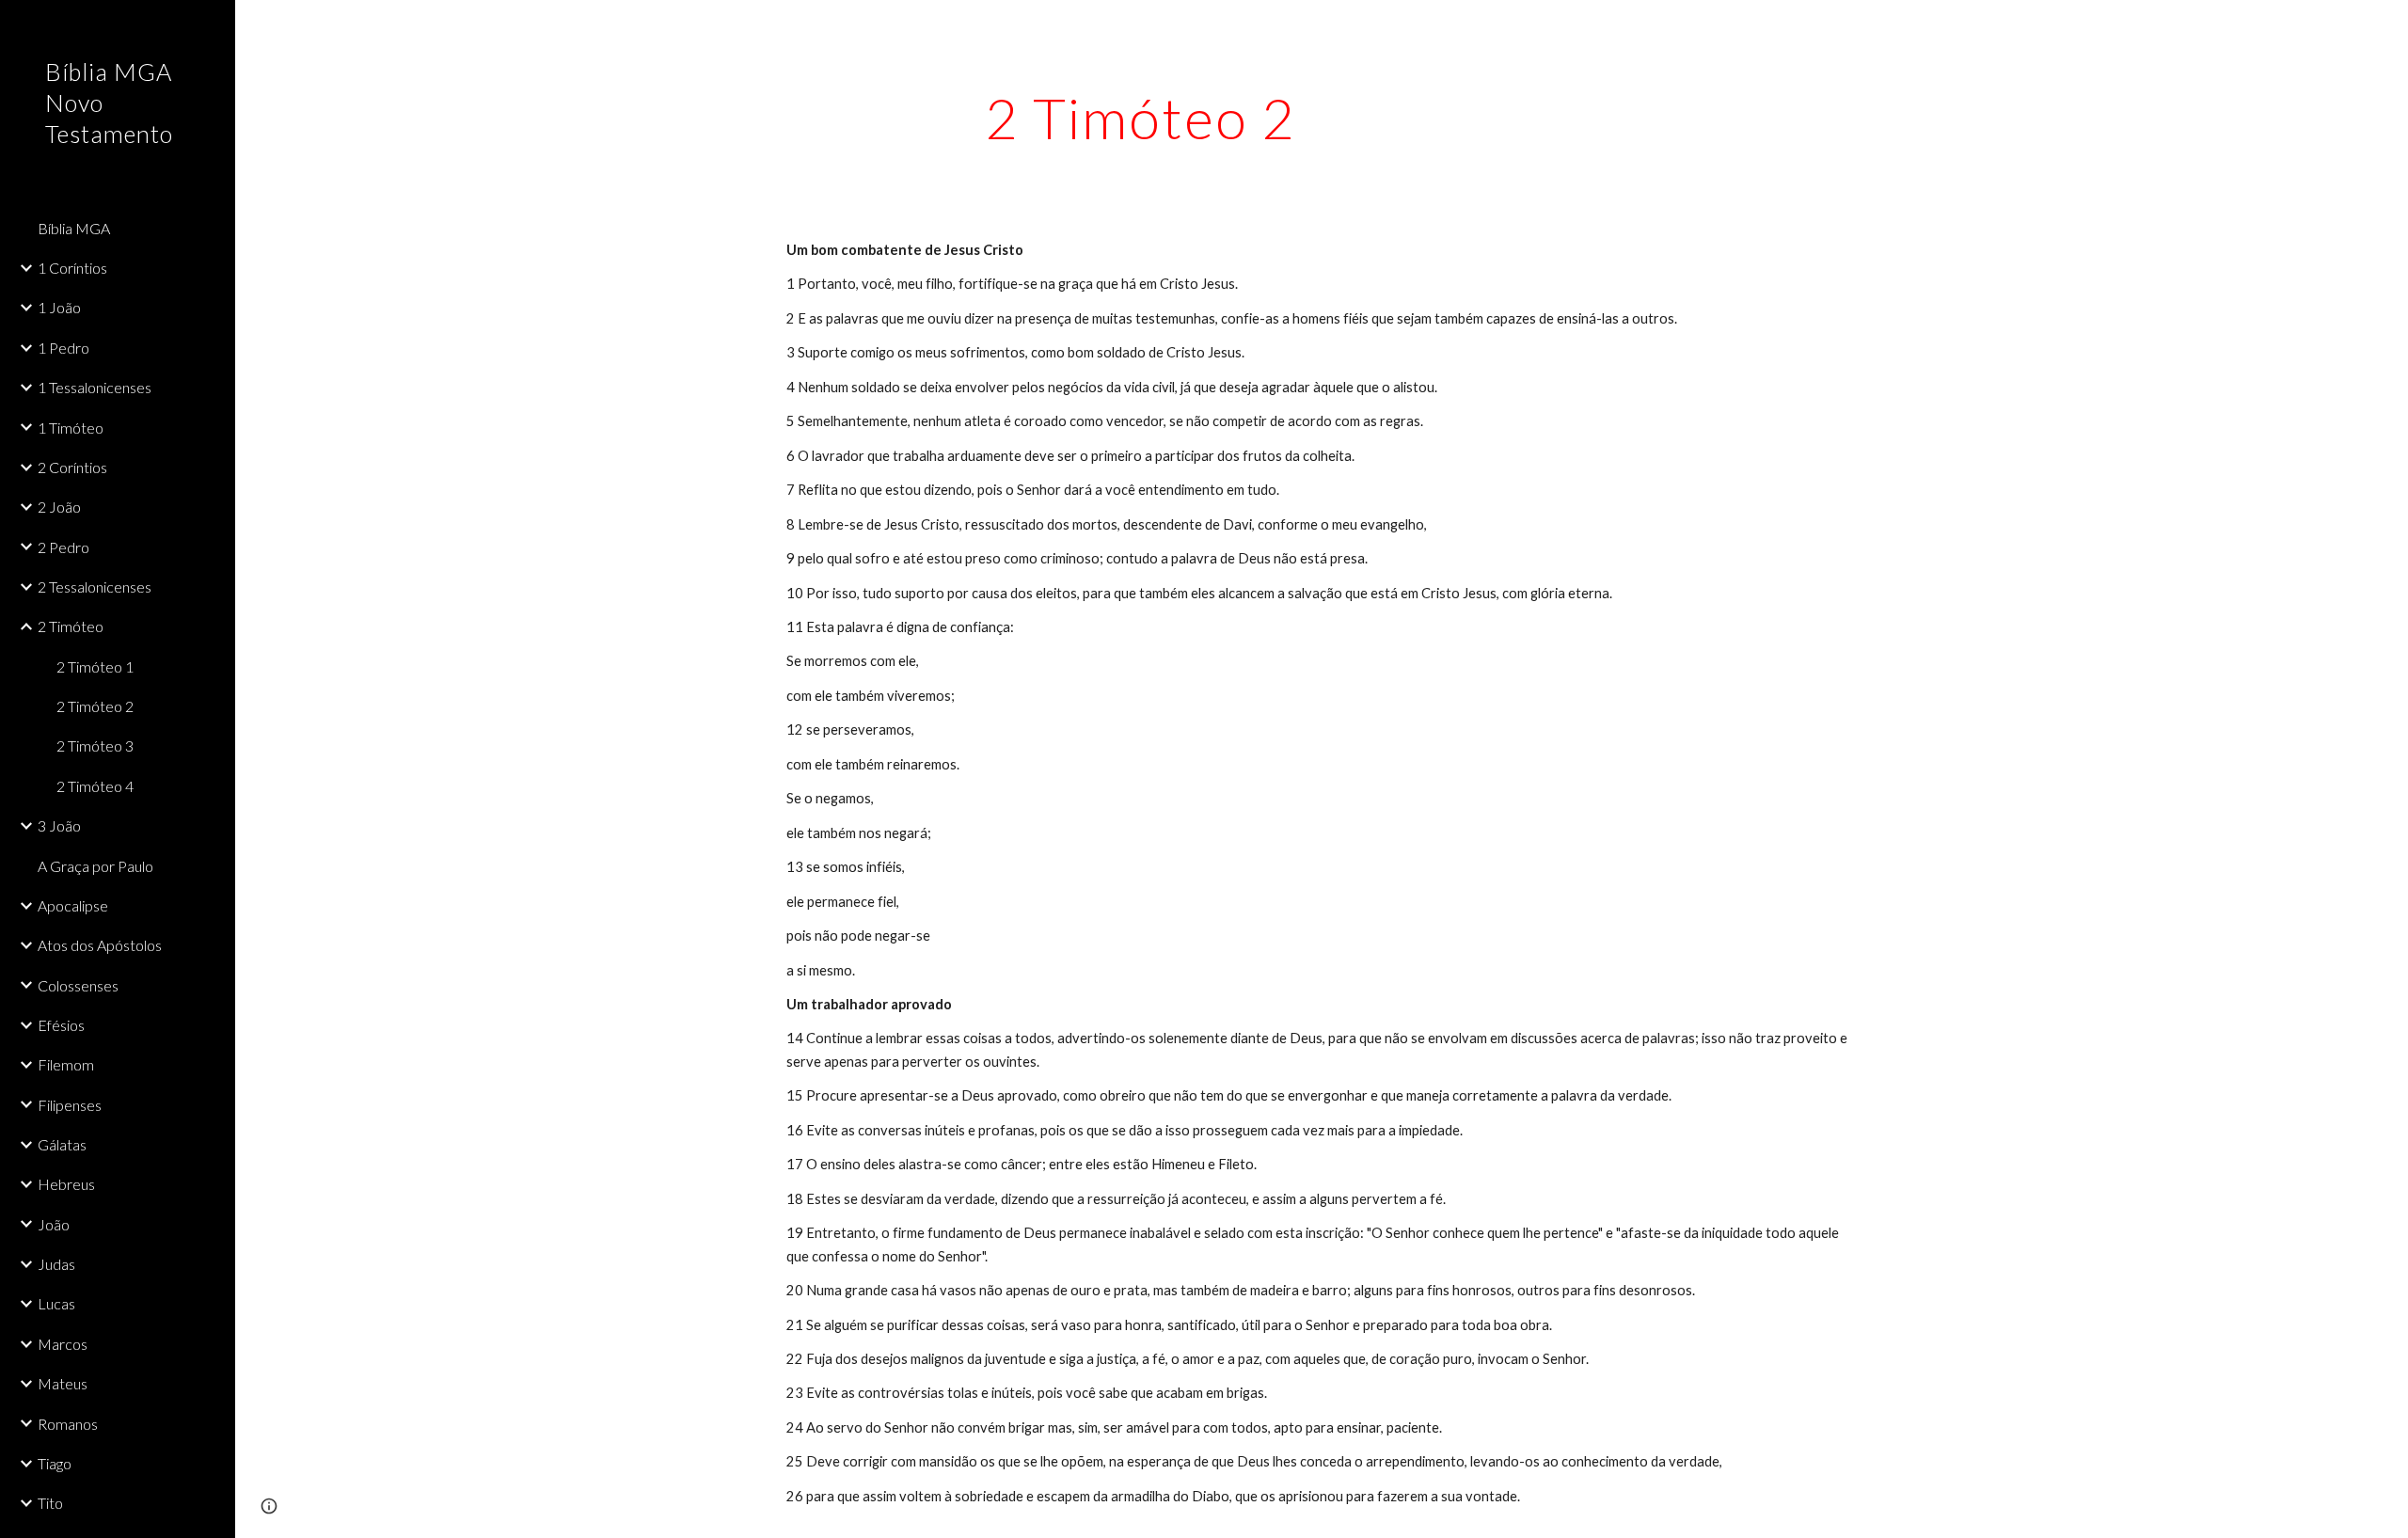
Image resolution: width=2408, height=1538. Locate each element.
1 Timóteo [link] (71, 428)
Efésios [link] (61, 1025)
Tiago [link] (55, 1463)
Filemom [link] (66, 1064)
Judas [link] (56, 1264)
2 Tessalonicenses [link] (95, 587)
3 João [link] (59, 825)
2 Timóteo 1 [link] (95, 666)
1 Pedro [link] (63, 348)
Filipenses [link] (70, 1105)
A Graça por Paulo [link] (95, 866)
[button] (2385, 26)
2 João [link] (59, 507)
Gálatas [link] (62, 1144)
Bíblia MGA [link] (74, 228)
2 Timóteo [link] (71, 626)
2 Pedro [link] (63, 547)
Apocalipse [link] (73, 905)
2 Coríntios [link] (72, 467)
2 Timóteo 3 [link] (95, 745)
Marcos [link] (63, 1344)
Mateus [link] (63, 1383)
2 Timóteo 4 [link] (95, 786)
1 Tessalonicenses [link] (95, 387)
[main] (1141, 118)
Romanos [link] (68, 1424)
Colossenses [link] (78, 985)
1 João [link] (59, 307)
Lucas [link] (56, 1303)
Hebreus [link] (66, 1184)
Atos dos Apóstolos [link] (100, 945)
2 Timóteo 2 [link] (95, 706)
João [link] (54, 1224)
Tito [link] (50, 1503)
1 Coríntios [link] (72, 268)
